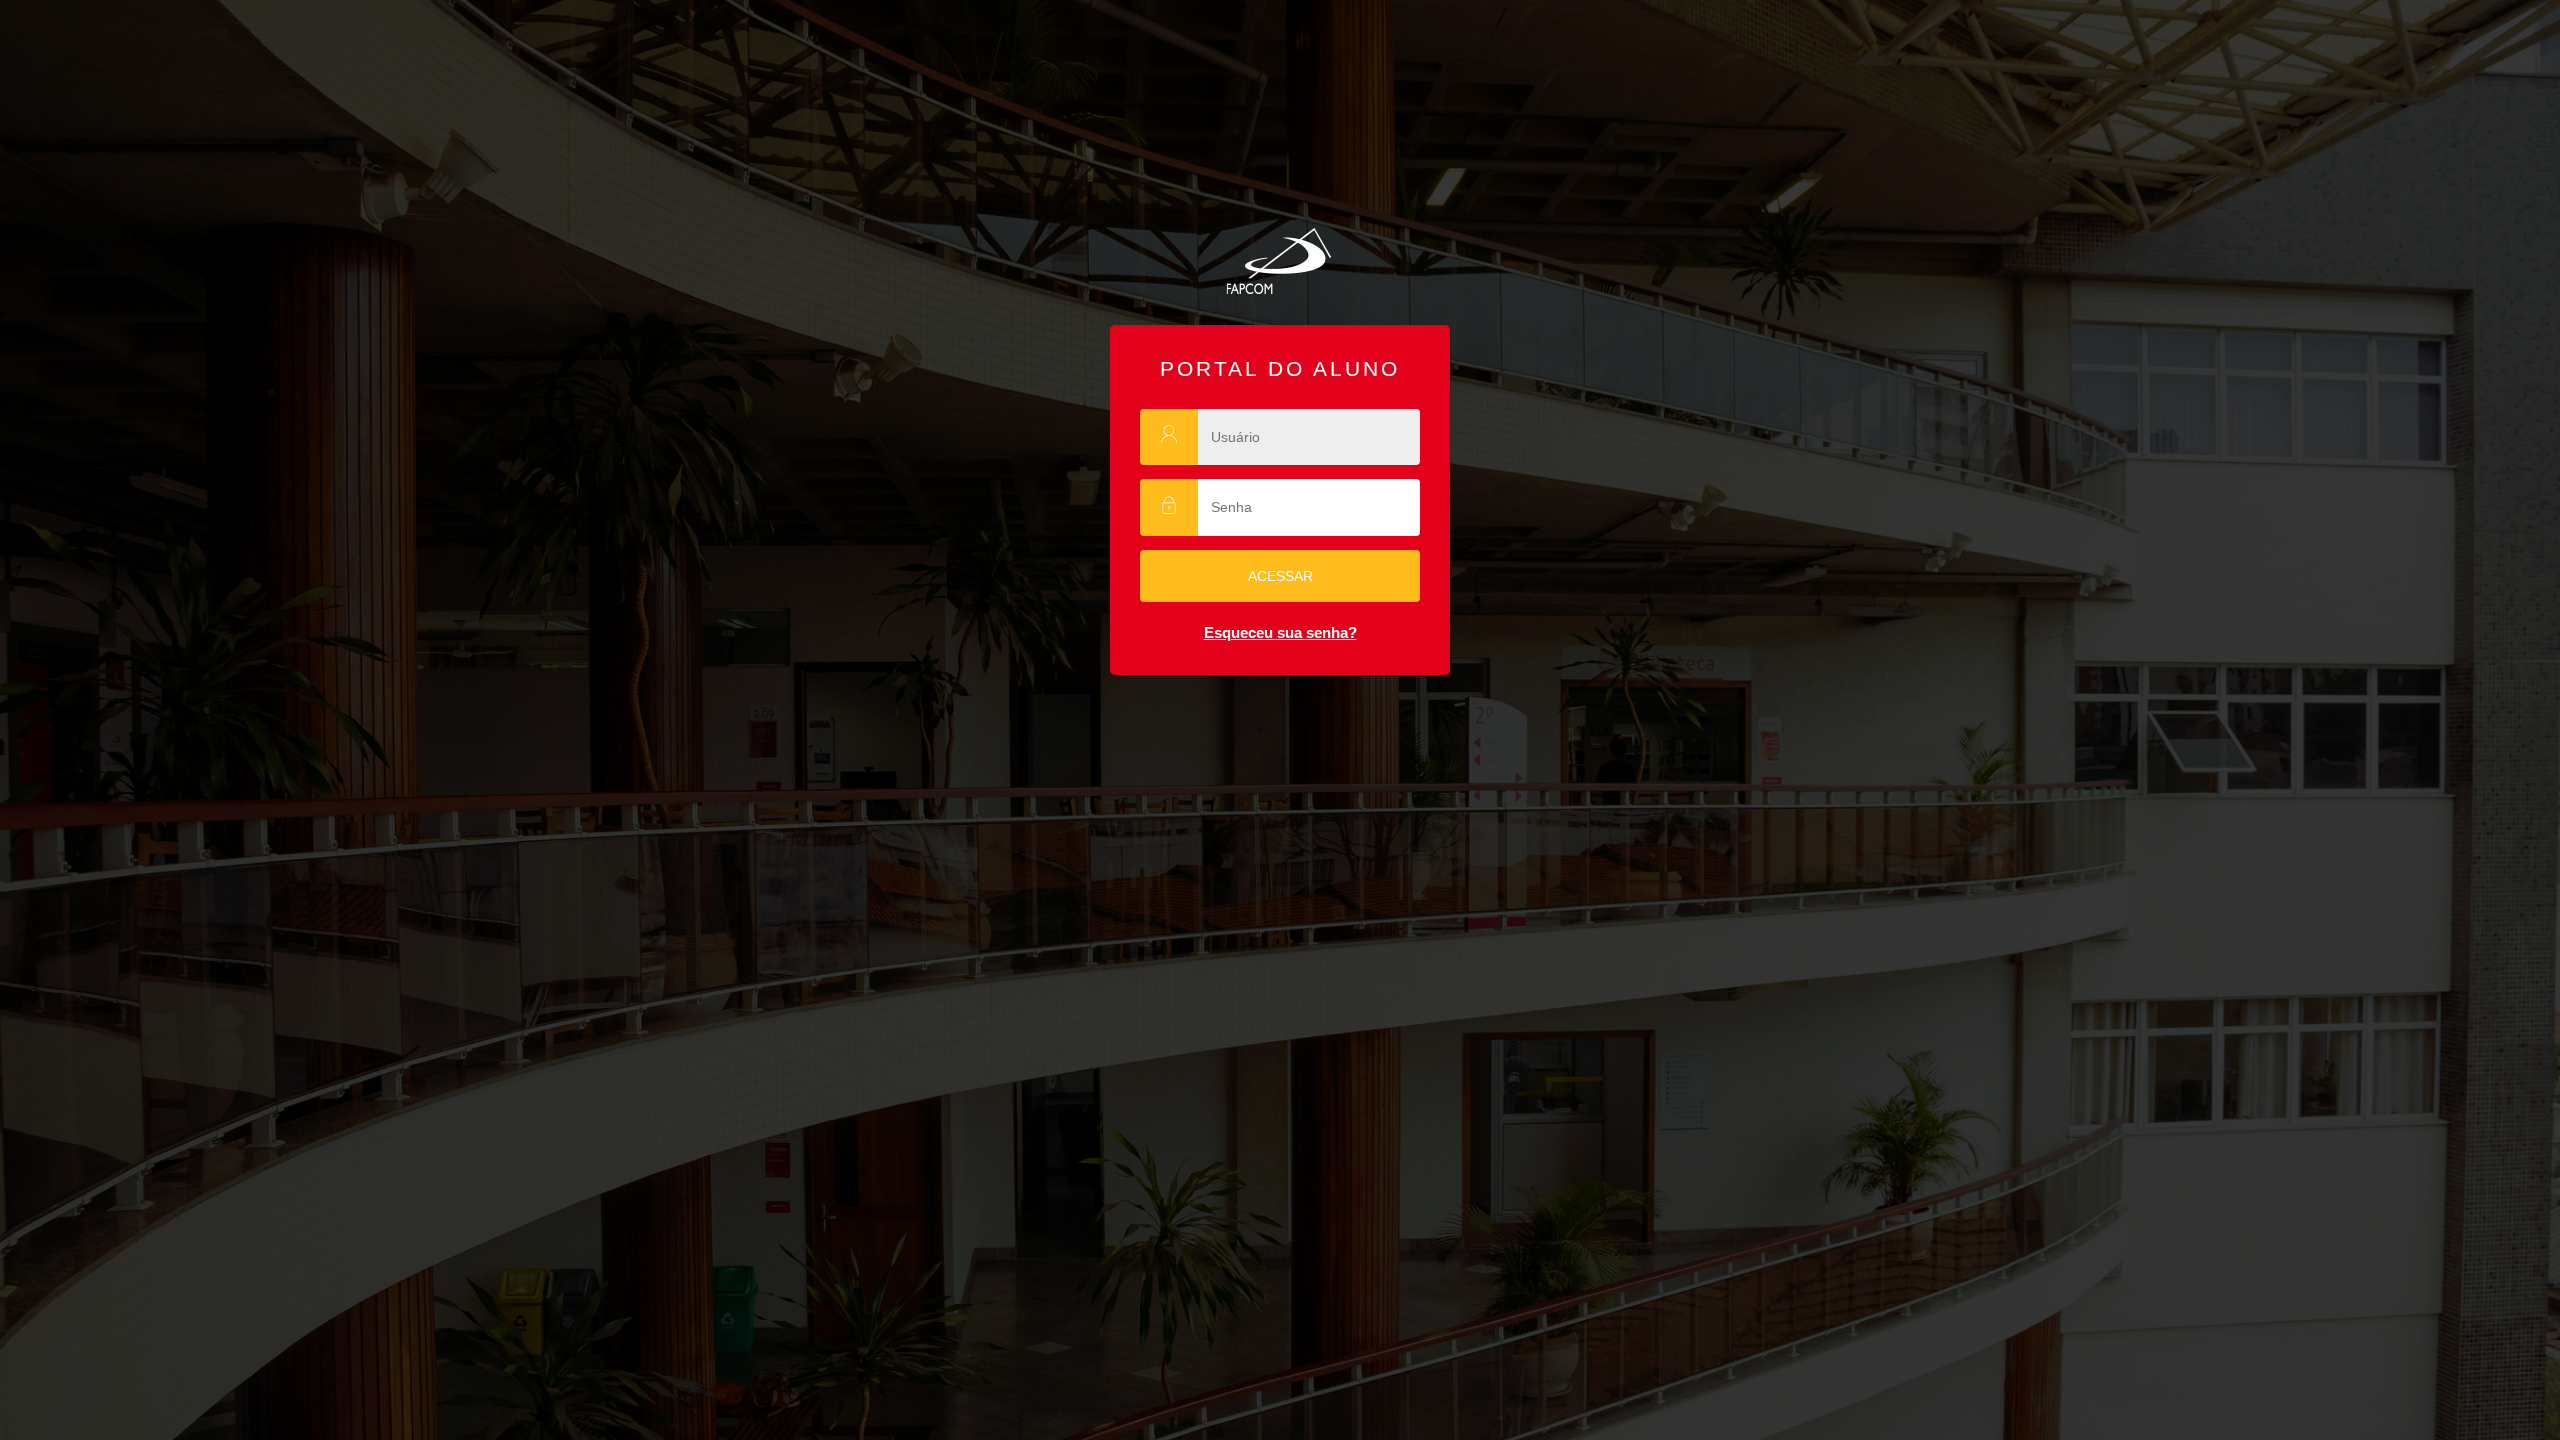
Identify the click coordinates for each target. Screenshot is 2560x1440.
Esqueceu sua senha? (1280, 632)
